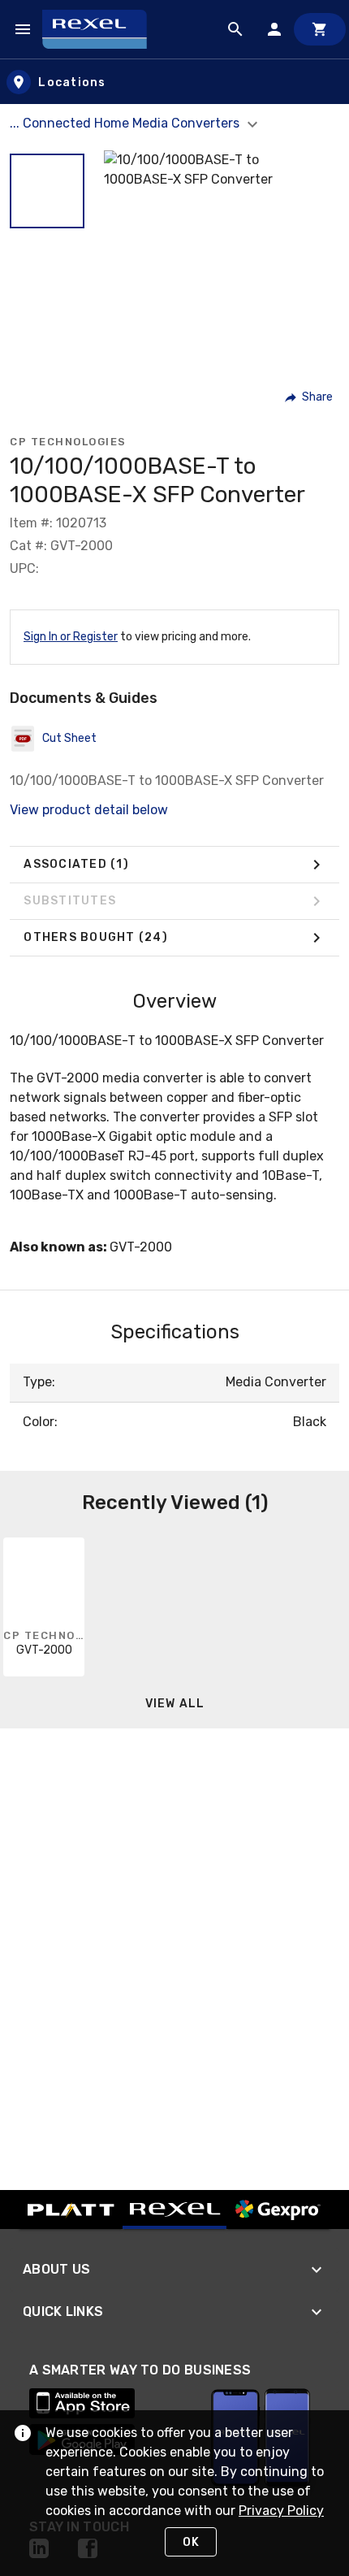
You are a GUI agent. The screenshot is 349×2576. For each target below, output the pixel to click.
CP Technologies (68, 442)
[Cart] (320, 29)
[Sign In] (274, 29)
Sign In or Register (71, 637)
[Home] (102, 29)
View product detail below (89, 810)
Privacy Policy (281, 2511)
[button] (47, 191)
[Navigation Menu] (23, 29)
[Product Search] (235, 29)
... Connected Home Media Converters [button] (126, 123)
